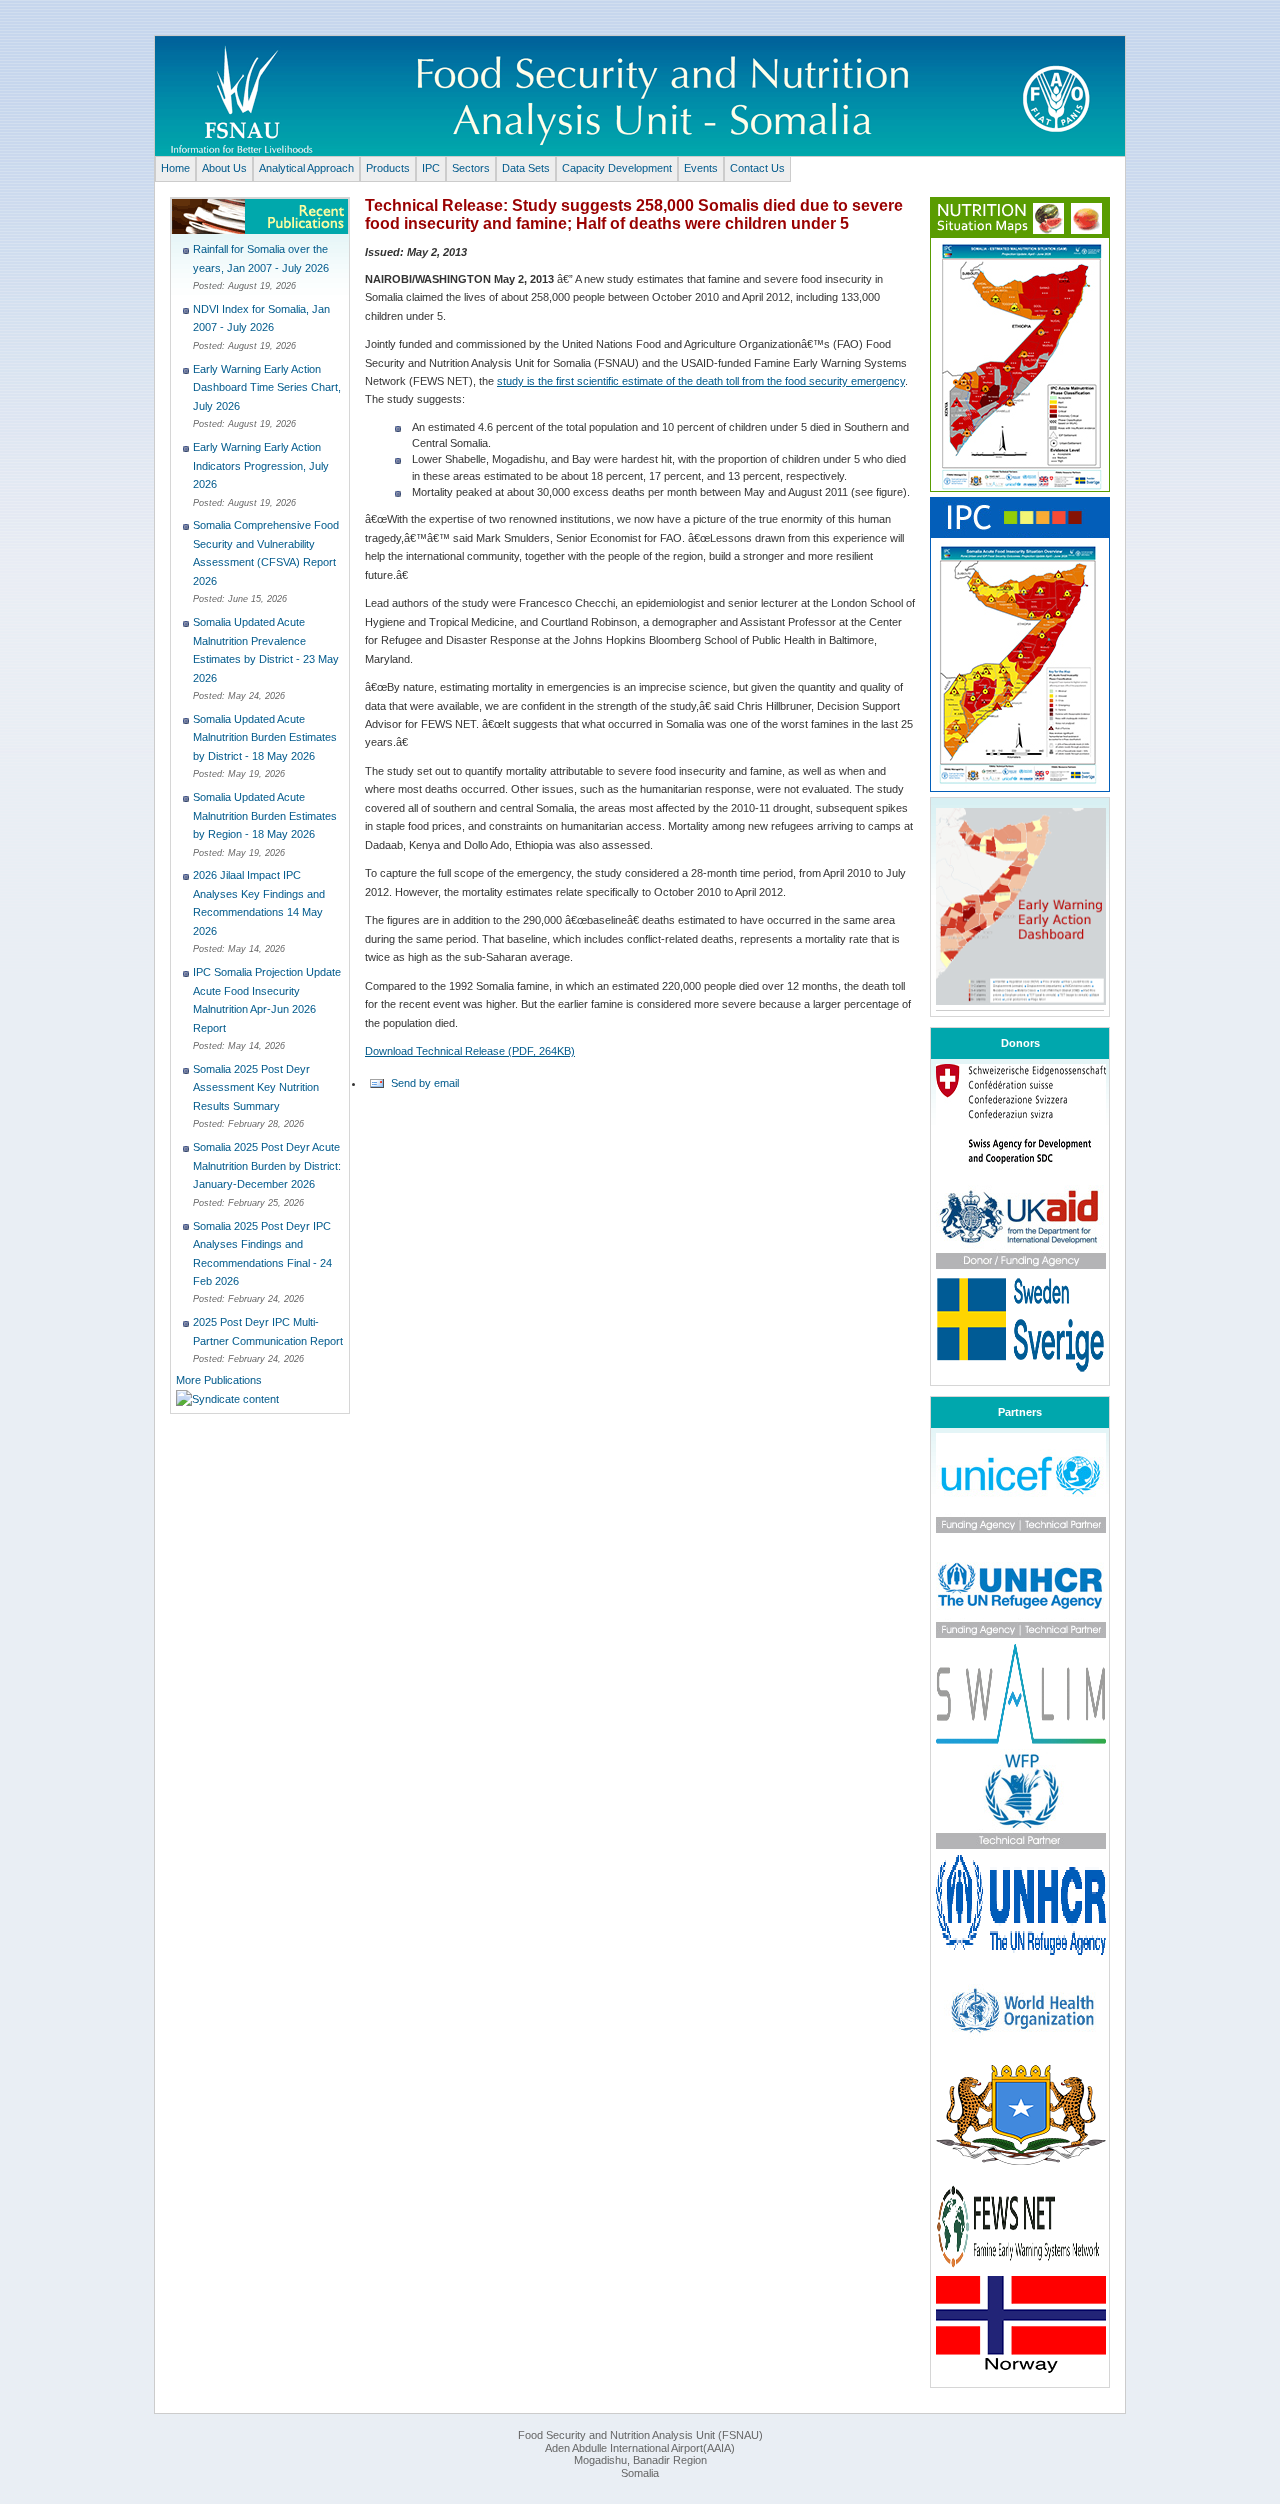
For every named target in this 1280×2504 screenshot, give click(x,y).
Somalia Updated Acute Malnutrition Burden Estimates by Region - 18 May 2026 (265, 815)
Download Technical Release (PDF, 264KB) (470, 1051)
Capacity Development (617, 168)
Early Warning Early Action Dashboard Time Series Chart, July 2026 (267, 387)
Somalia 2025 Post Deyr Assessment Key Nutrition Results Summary (256, 1087)
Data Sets (526, 168)
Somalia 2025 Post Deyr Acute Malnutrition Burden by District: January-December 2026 (267, 1165)
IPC (431, 168)
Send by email (425, 1083)
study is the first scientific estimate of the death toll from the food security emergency (701, 381)
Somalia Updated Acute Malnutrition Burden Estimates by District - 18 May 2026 (265, 737)
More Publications (219, 1380)
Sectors (471, 168)
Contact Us (757, 168)
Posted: (210, 286)
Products (388, 168)
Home (175, 168)
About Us (224, 168)
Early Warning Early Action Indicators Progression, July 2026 (261, 465)
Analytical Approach (306, 168)
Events (701, 168)
